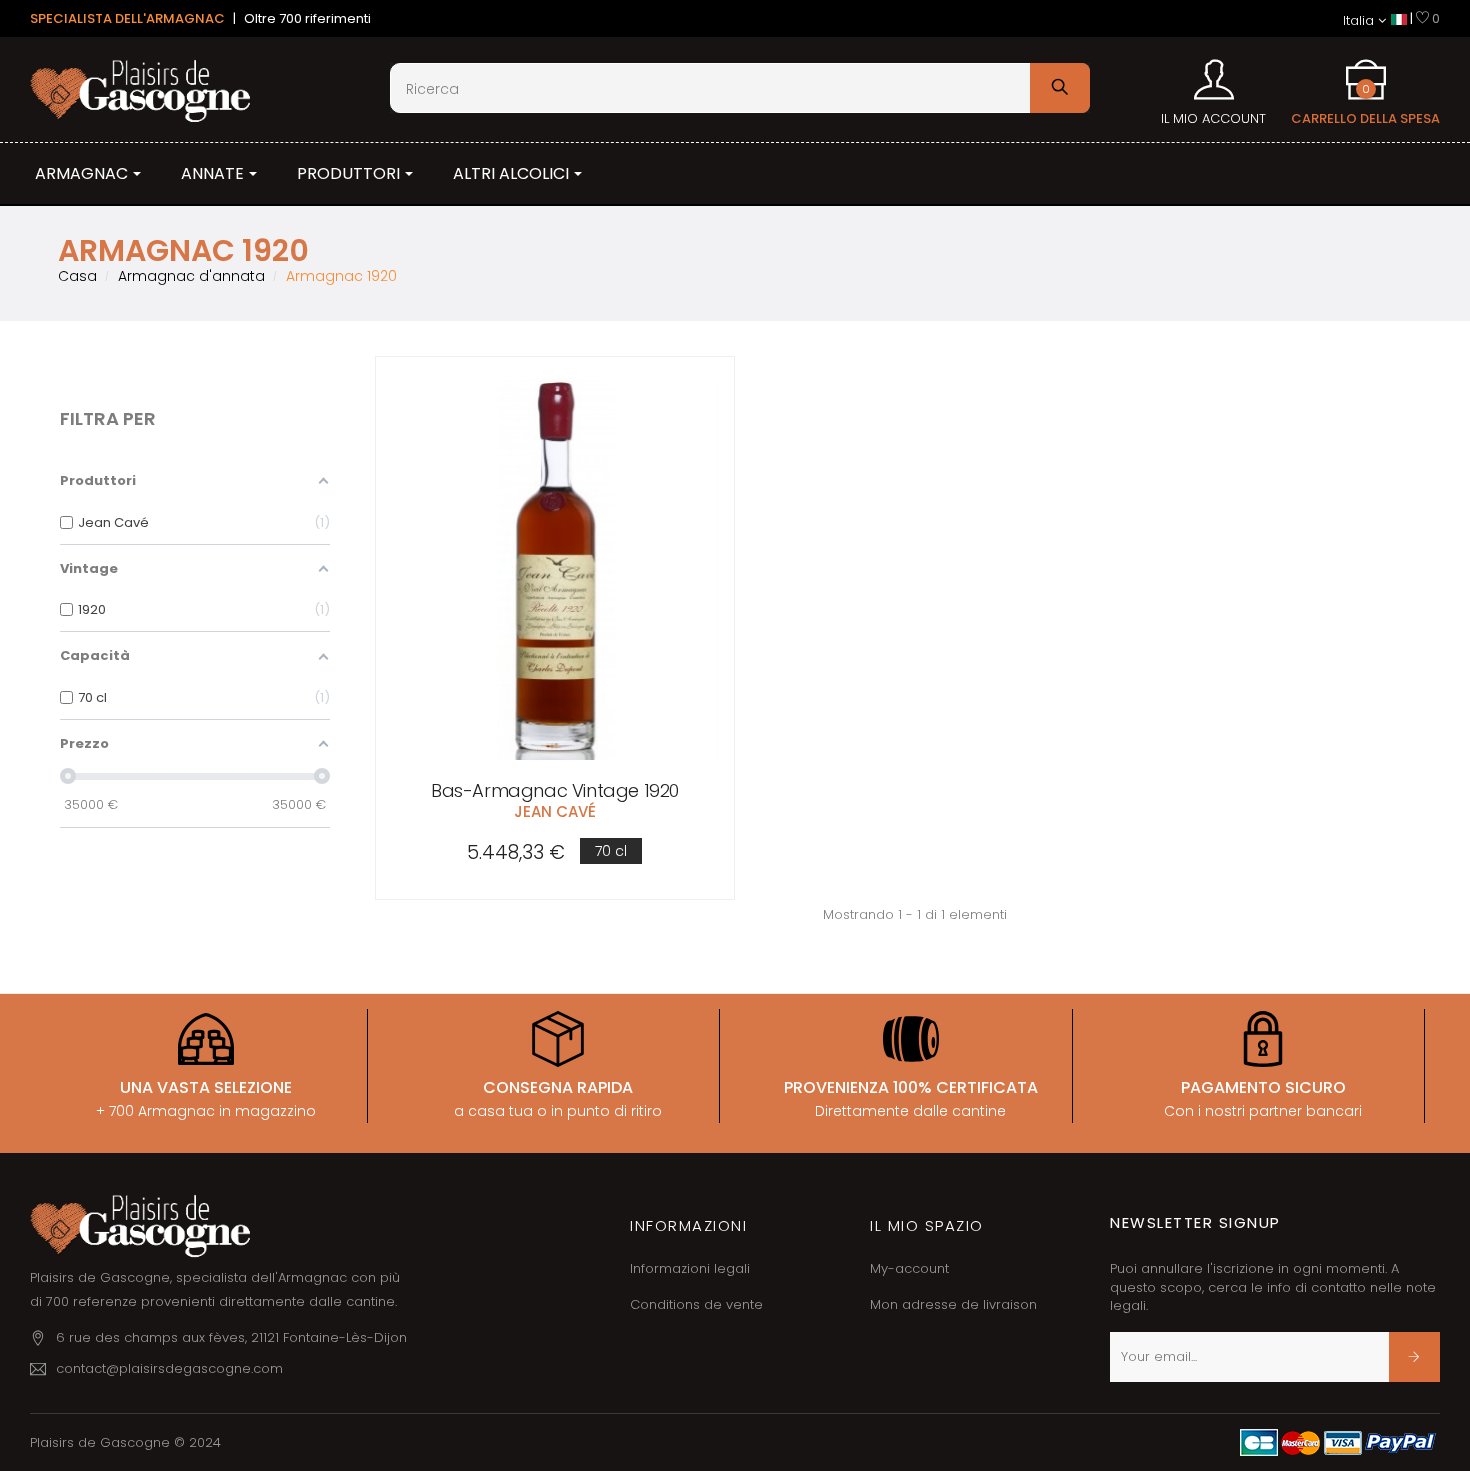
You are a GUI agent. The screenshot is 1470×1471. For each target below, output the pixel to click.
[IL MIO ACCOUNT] (1213, 73)
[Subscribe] (1414, 1357)
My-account (909, 1268)
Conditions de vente (696, 1304)
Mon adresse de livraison (953, 1304)
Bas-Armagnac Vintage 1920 (555, 790)
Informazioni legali (690, 1268)
